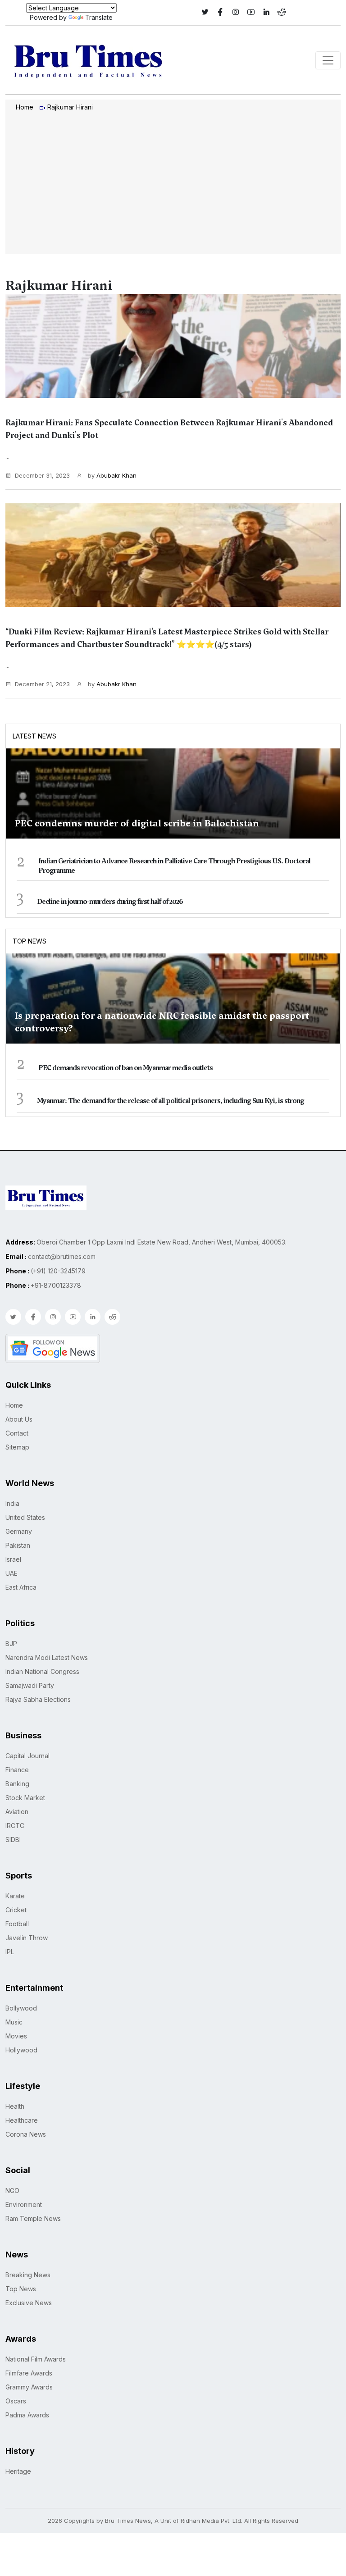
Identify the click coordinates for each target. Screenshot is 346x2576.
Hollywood (21, 2050)
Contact (17, 1433)
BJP (11, 1644)
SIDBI (13, 1840)
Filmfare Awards (29, 2373)
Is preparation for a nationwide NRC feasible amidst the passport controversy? (162, 1022)
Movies (16, 2036)
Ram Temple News (33, 2218)
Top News (30, 941)
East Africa (21, 1587)
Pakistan (18, 1545)
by (111, 475)
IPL (10, 1952)
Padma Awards (27, 2415)
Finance (17, 1770)
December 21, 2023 (42, 684)
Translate (99, 17)
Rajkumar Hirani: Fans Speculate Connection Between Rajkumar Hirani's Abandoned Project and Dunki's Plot (169, 429)
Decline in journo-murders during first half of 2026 (110, 902)
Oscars (16, 2401)
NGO (12, 2191)
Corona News (26, 2134)
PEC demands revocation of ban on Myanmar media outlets (125, 1068)
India (12, 1503)
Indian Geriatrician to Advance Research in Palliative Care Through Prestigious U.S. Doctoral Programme (174, 866)
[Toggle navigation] (328, 60)
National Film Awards (36, 2359)
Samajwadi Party (30, 1685)
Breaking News (28, 2275)
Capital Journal (27, 1756)
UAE (11, 1573)
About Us (19, 1419)
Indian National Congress (42, 1671)
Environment (24, 2204)
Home (25, 107)
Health (15, 2106)
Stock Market (25, 1798)
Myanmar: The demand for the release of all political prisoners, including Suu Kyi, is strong (171, 1101)
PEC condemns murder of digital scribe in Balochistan (137, 823)
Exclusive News (29, 2303)
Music (14, 2022)
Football (17, 1924)
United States (25, 1517)
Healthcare (22, 2120)
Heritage (18, 2471)
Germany (19, 1531)
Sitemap (17, 1447)
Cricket (16, 1910)
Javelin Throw (27, 1938)
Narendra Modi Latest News (47, 1657)
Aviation (17, 1812)
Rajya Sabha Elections (38, 1699)
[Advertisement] (173, 184)
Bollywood (21, 2008)
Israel (13, 1559)
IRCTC (15, 1826)
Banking (17, 1784)
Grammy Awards (29, 2387)
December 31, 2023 (42, 475)
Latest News (34, 736)
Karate (15, 1896)
